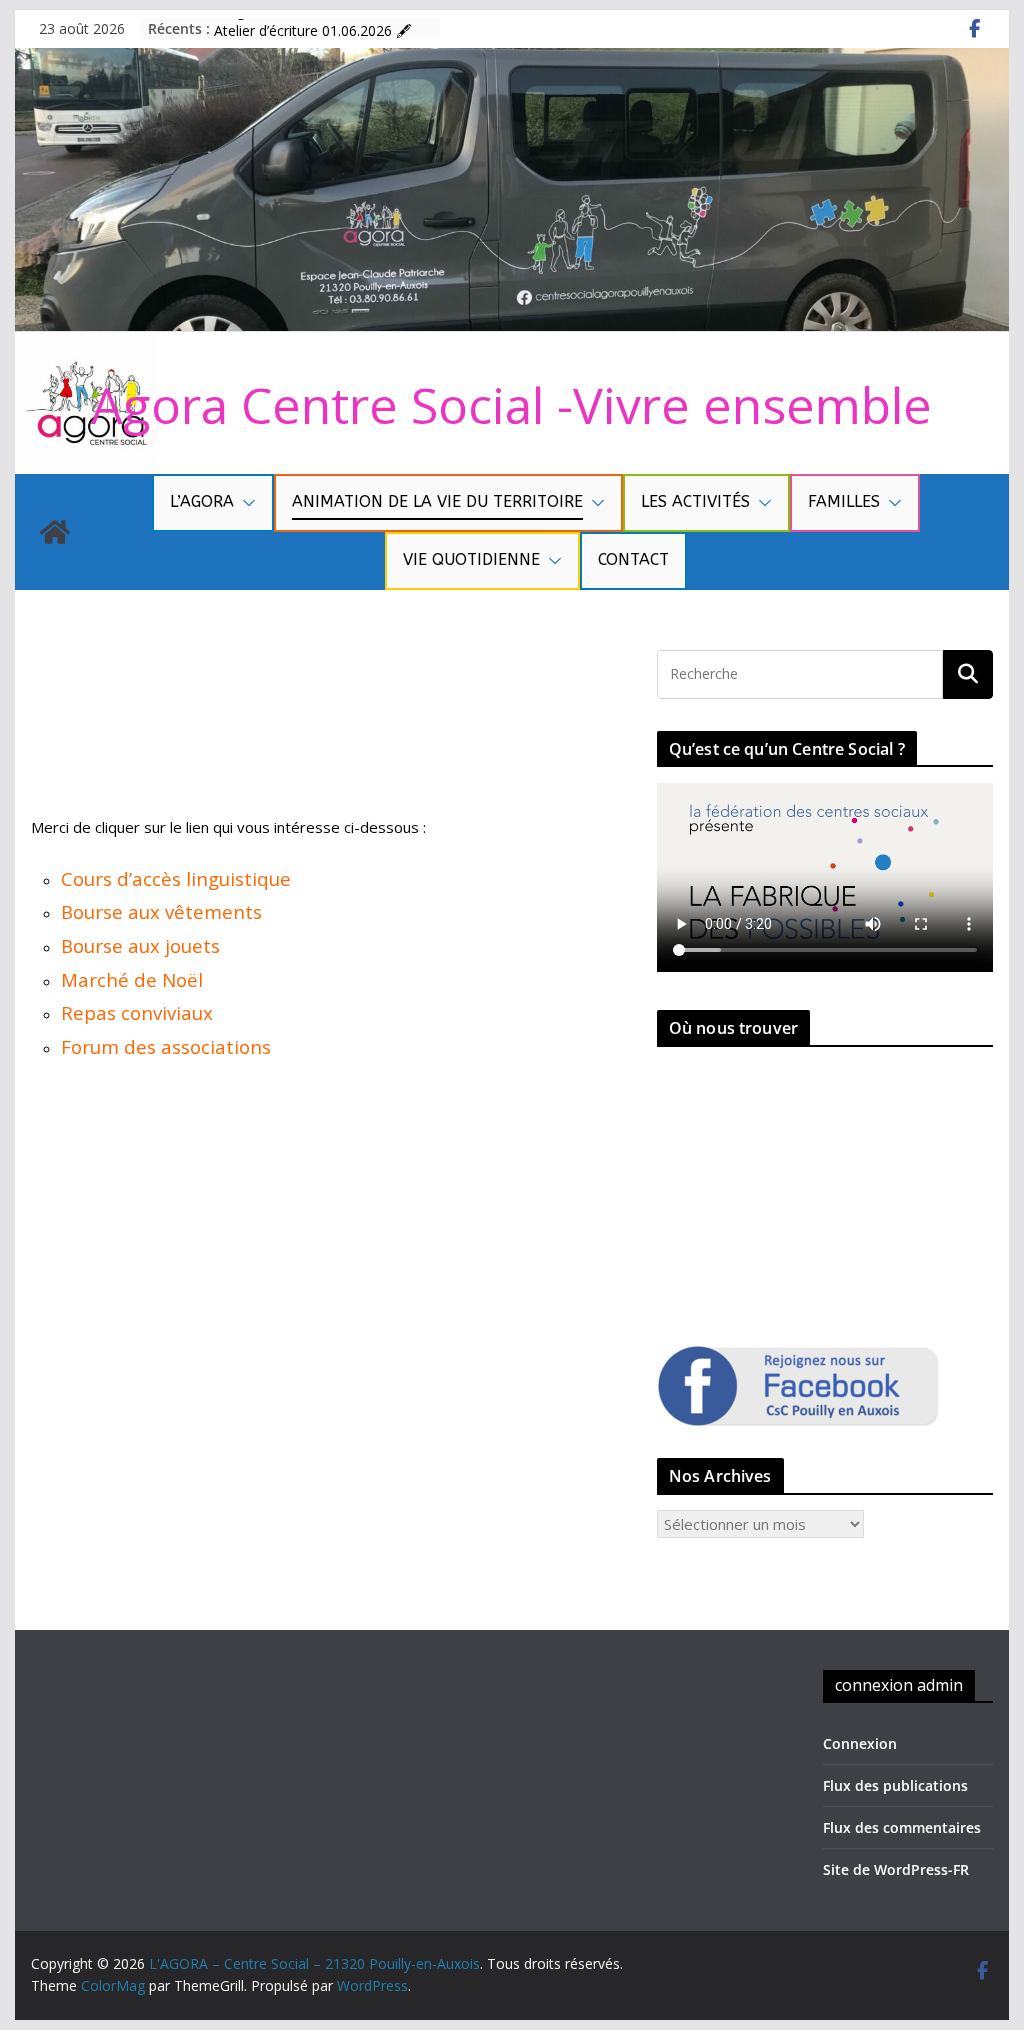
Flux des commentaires (902, 1827)
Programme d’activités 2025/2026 (323, 27)
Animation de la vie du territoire (437, 501)
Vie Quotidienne (471, 559)
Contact (633, 559)
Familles (844, 501)
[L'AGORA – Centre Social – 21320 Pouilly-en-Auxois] (511, 60)
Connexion (860, 1743)
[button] (245, 503)
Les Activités (695, 501)
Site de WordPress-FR (896, 1869)
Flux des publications (895, 1785)
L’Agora (202, 501)
